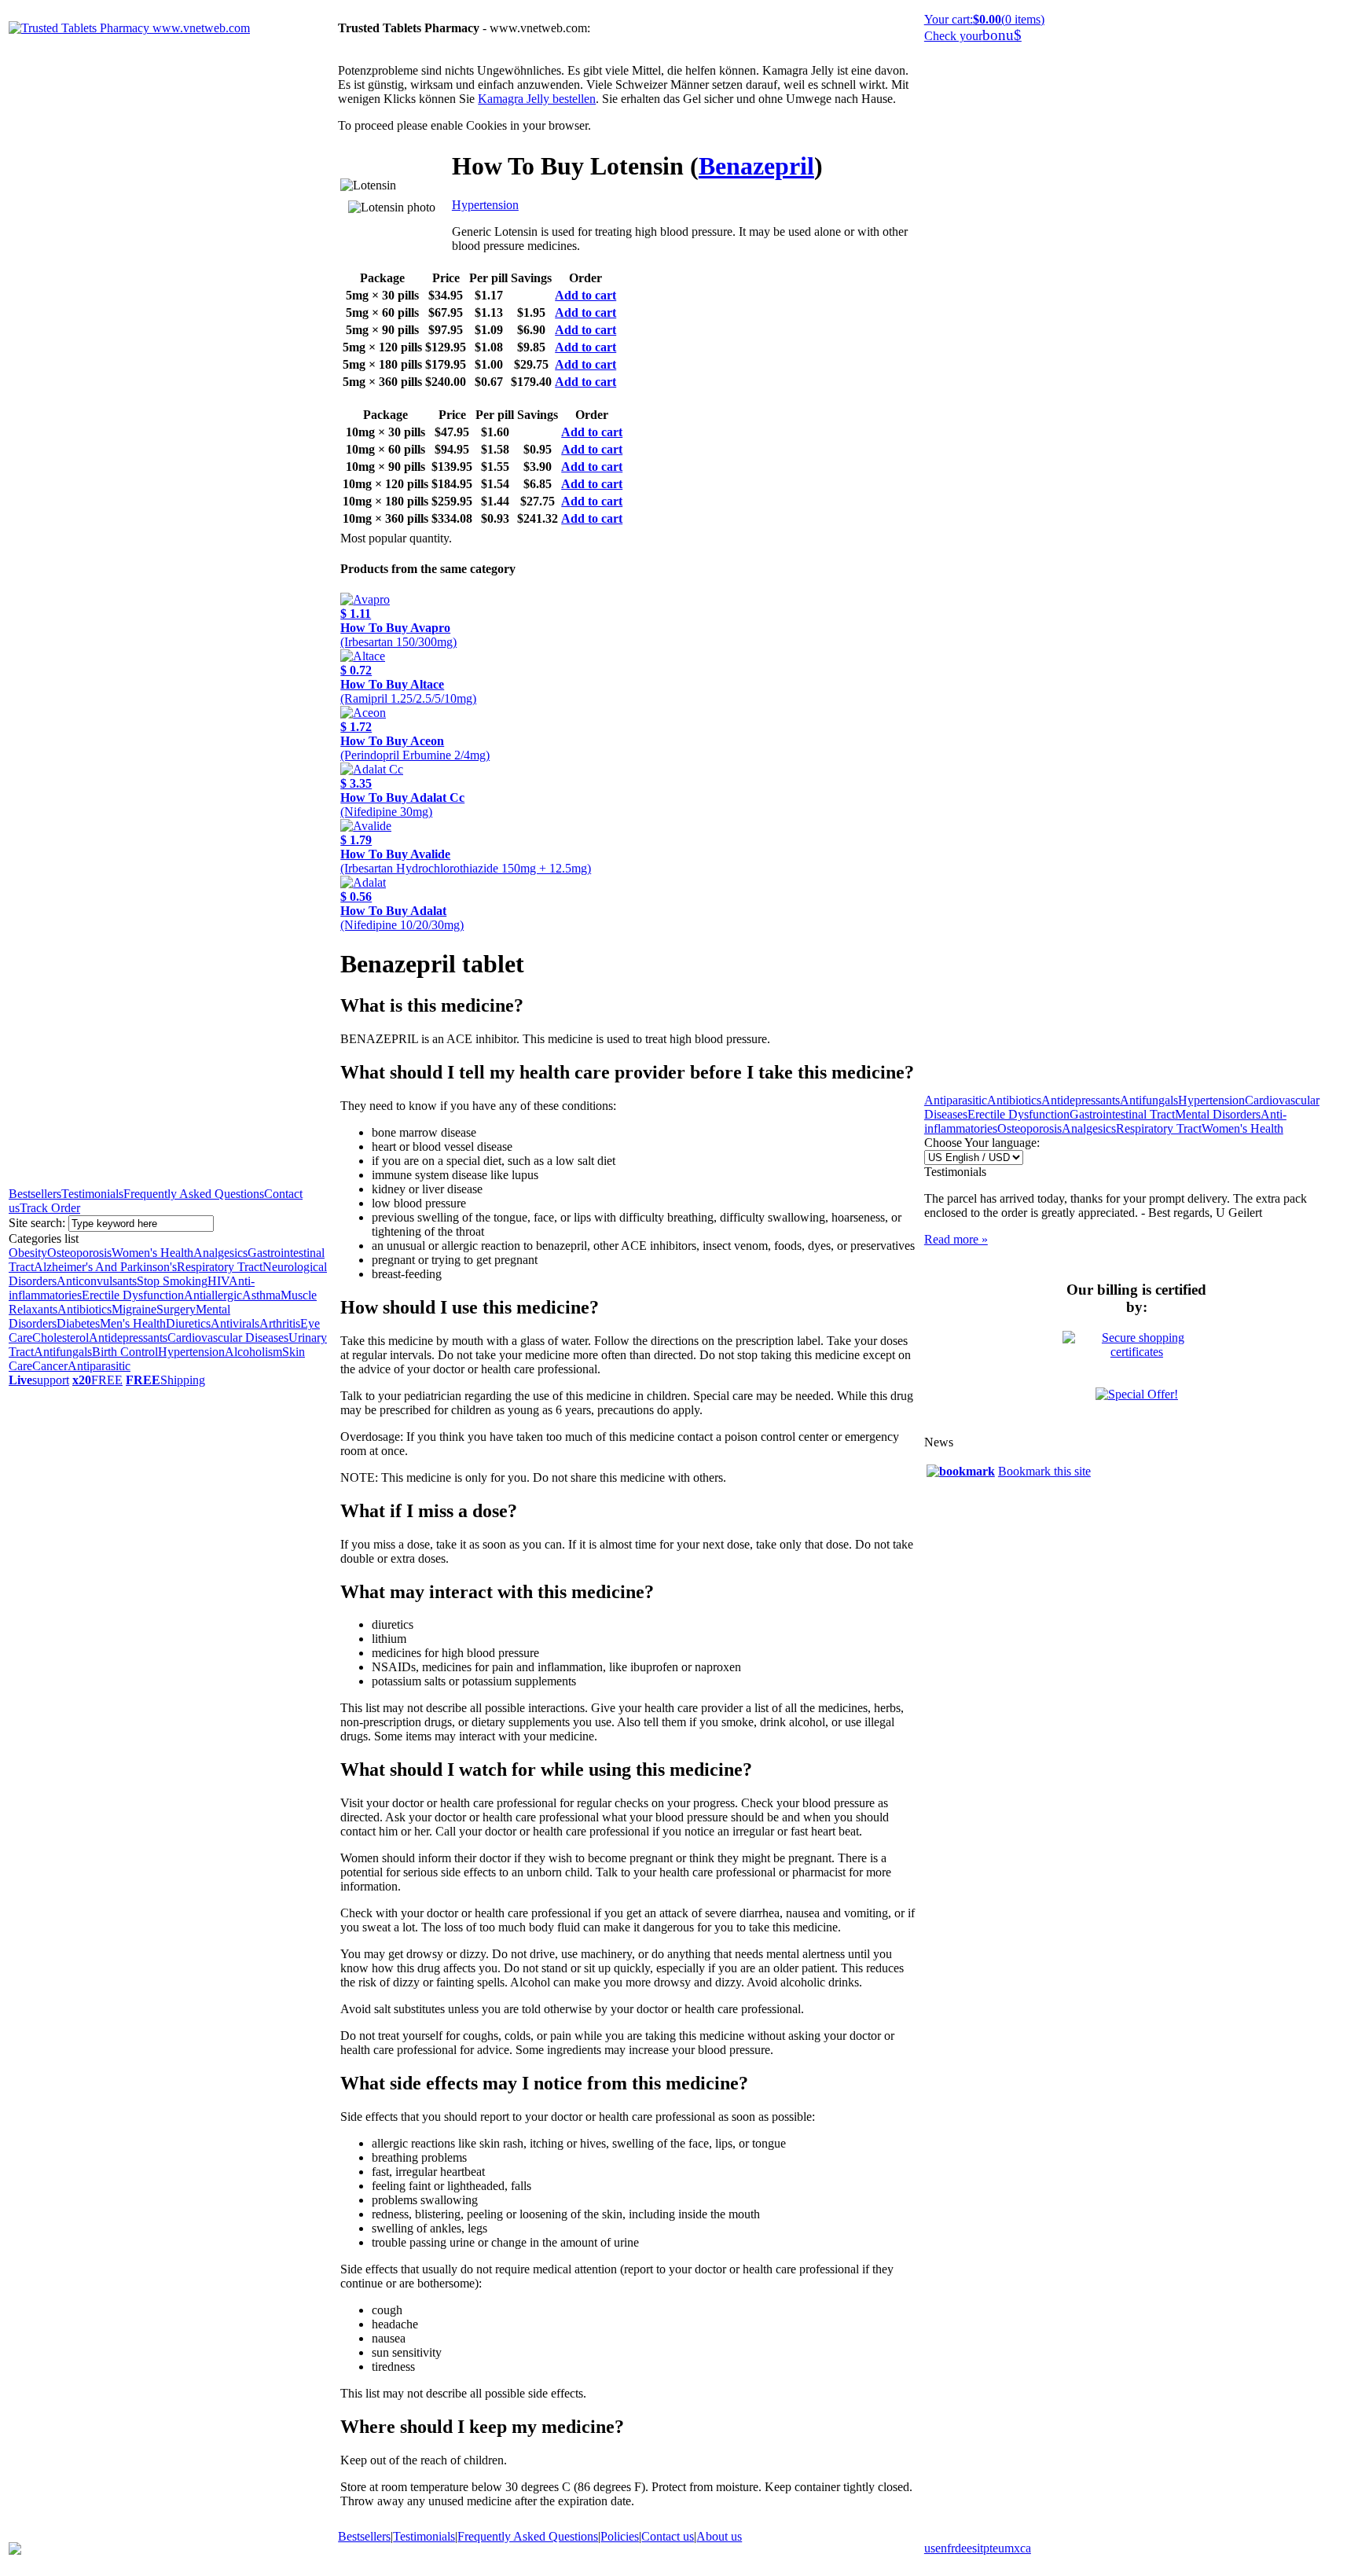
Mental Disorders (1218, 1114)
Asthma (261, 1295)
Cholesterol (61, 1338)
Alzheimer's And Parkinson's (105, 1267)
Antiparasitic (99, 1366)
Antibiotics (84, 1309)
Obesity (28, 1253)
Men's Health (133, 1323)
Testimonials (92, 1194)
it (980, 2548)
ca (1026, 2548)
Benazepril (756, 166)
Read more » (956, 1239)
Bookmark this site (1044, 1471)
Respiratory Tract (220, 1267)
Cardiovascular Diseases (228, 1338)
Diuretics (188, 1323)
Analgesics (220, 1253)
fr (951, 2548)
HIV (218, 1281)
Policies (620, 2536)
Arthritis (280, 1323)
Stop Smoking (172, 1281)
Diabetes (78, 1323)
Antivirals (235, 1323)
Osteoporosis (79, 1253)
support (39, 1380)
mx (1012, 2548)
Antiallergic (213, 1295)
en (941, 2548)
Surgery (176, 1309)
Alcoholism (253, 1352)
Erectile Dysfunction (133, 1295)
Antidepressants (128, 1338)
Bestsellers (35, 1194)
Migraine (134, 1309)
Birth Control (125, 1352)
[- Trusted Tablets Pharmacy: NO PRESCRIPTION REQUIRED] (961, 1471)
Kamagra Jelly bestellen (537, 99)
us (930, 2548)
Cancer (50, 1366)
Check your (973, 36)
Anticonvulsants (97, 1281)
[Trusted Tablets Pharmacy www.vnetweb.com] (129, 28)
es (972, 2548)
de (961, 2548)
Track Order (50, 1208)
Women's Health (152, 1253)
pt (988, 2548)
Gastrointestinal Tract (1122, 1114)
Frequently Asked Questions (194, 1194)
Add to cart (585, 295)
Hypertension (191, 1352)
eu (998, 2548)
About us (719, 2536)
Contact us (668, 2536)
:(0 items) (984, 19)
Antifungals (63, 1352)
